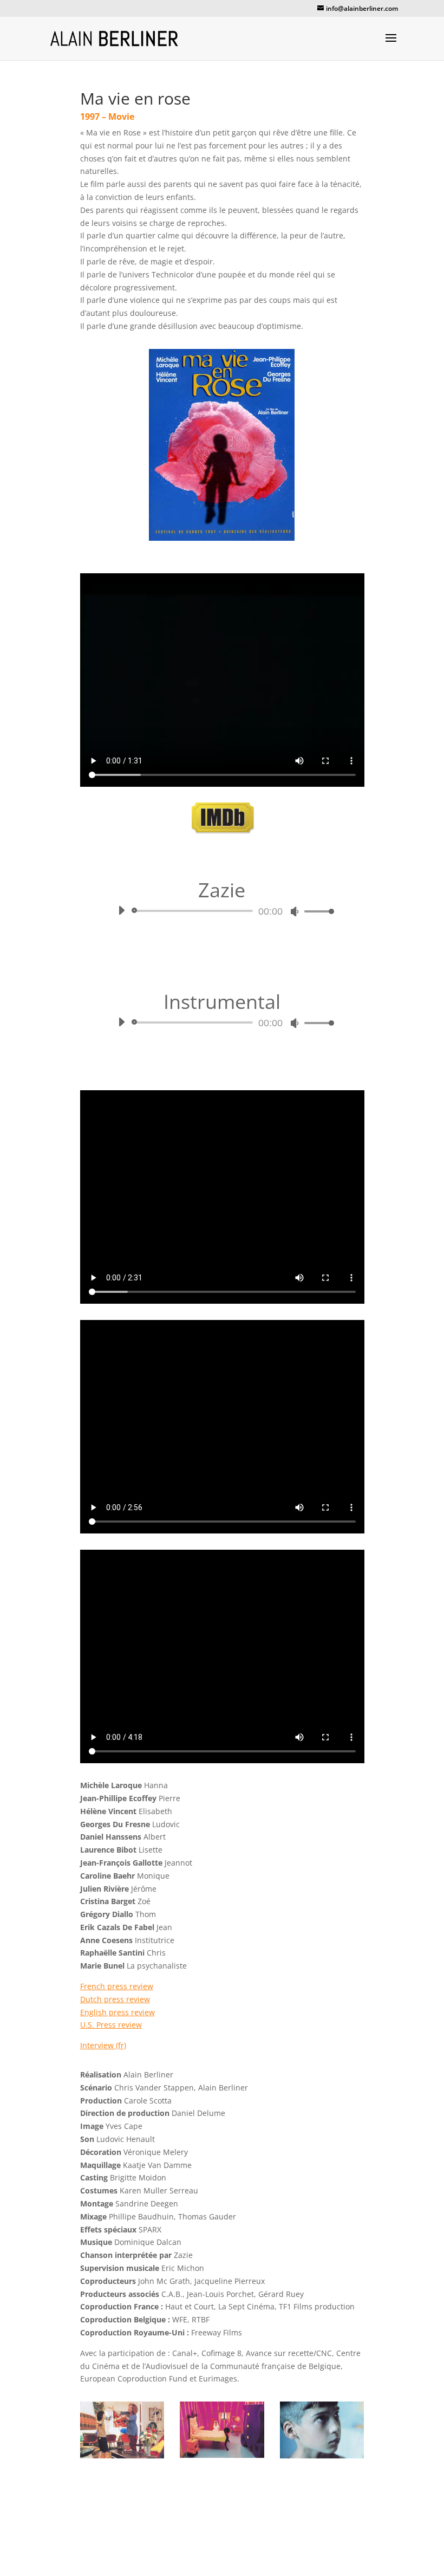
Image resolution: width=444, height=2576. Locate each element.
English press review (117, 2012)
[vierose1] (122, 2458)
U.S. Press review (111, 2025)
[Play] (121, 910)
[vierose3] (222, 2458)
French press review (117, 1986)
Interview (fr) (103, 2045)
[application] (222, 911)
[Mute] (295, 911)
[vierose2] (322, 2458)
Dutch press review (115, 1999)
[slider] (316, 911)
